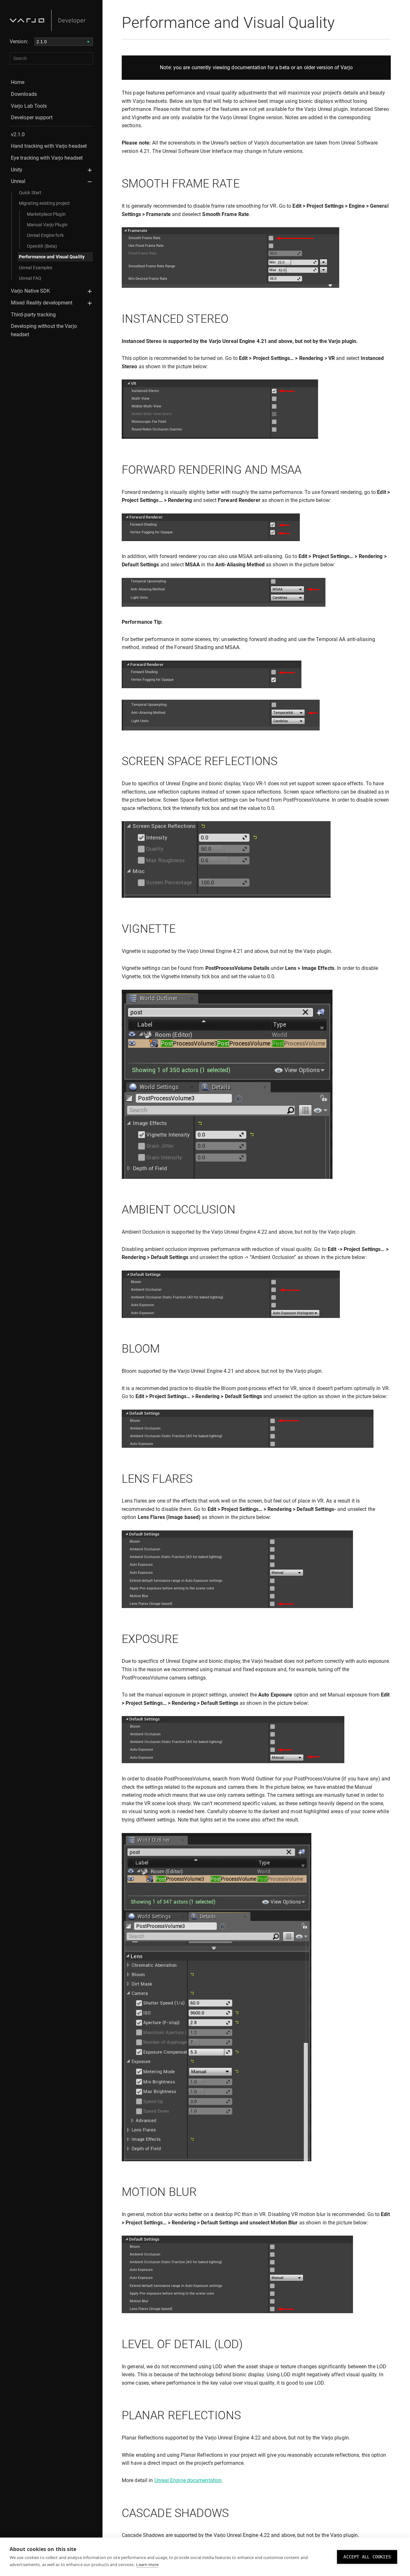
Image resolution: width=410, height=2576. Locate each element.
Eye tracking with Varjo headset (47, 158)
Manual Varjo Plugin (47, 225)
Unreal (18, 181)
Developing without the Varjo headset (44, 330)
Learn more (147, 2564)
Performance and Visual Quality (52, 257)
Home (18, 82)
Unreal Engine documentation (188, 2480)
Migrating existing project (45, 203)
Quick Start (30, 193)
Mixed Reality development (42, 303)
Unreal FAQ (30, 278)
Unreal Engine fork (45, 235)
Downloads (24, 94)
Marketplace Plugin (46, 214)
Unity (17, 170)
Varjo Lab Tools (29, 106)
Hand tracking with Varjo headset (49, 146)
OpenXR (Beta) (42, 246)
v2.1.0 (18, 134)
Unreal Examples (36, 268)
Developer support (32, 117)
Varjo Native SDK (31, 291)
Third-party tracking (33, 315)
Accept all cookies (367, 2557)
